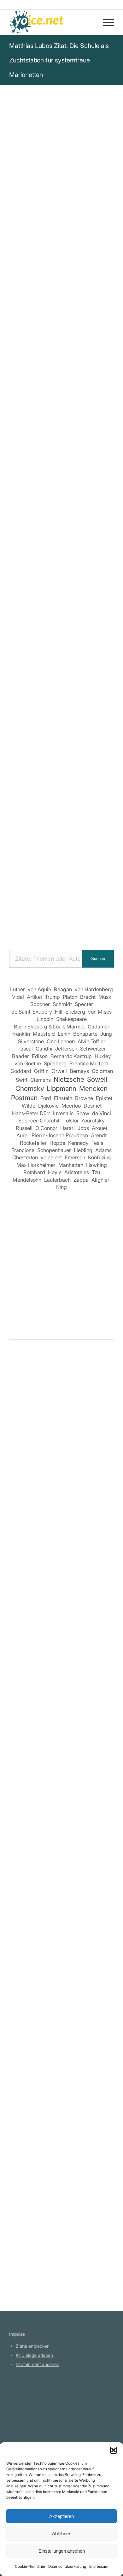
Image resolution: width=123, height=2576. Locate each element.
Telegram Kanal (32, 2410)
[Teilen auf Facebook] (26, 562)
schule (67, 372)
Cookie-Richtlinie (30, 2566)
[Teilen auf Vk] (62, 580)
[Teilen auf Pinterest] (98, 562)
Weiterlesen (24, 1571)
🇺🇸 (72, 410)
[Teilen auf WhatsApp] (80, 562)
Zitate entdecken (33, 2346)
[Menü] (105, 22)
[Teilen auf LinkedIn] (26, 580)
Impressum (99, 2566)
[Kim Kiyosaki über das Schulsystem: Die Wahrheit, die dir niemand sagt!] (61, 1476)
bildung (38, 381)
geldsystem (65, 381)
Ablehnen (62, 2534)
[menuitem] (105, 22)
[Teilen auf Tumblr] (44, 580)
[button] (114, 2450)
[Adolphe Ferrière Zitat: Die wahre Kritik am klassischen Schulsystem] (61, 1892)
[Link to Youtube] (80, 597)
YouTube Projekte (33, 2401)
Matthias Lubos (31, 241)
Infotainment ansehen (38, 2364)
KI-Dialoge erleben (34, 2355)
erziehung (91, 372)
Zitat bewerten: (62, 463)
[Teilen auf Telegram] (98, 580)
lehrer (91, 381)
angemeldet (50, 1423)
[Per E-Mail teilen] (44, 597)
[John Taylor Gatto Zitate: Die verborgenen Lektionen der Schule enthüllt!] (61, 2159)
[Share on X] (62, 562)
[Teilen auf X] (44, 562)
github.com (27, 2419)
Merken (22, 432)
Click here (90, 410)
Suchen (98, 959)
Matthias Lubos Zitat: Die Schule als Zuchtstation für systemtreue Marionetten (59, 60)
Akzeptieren (61, 2516)
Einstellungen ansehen (62, 2551)
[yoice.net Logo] (51, 22)
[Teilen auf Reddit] (80, 580)
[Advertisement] (61, 873)
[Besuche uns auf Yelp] (62, 597)
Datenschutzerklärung (67, 2566)
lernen (17, 381)
